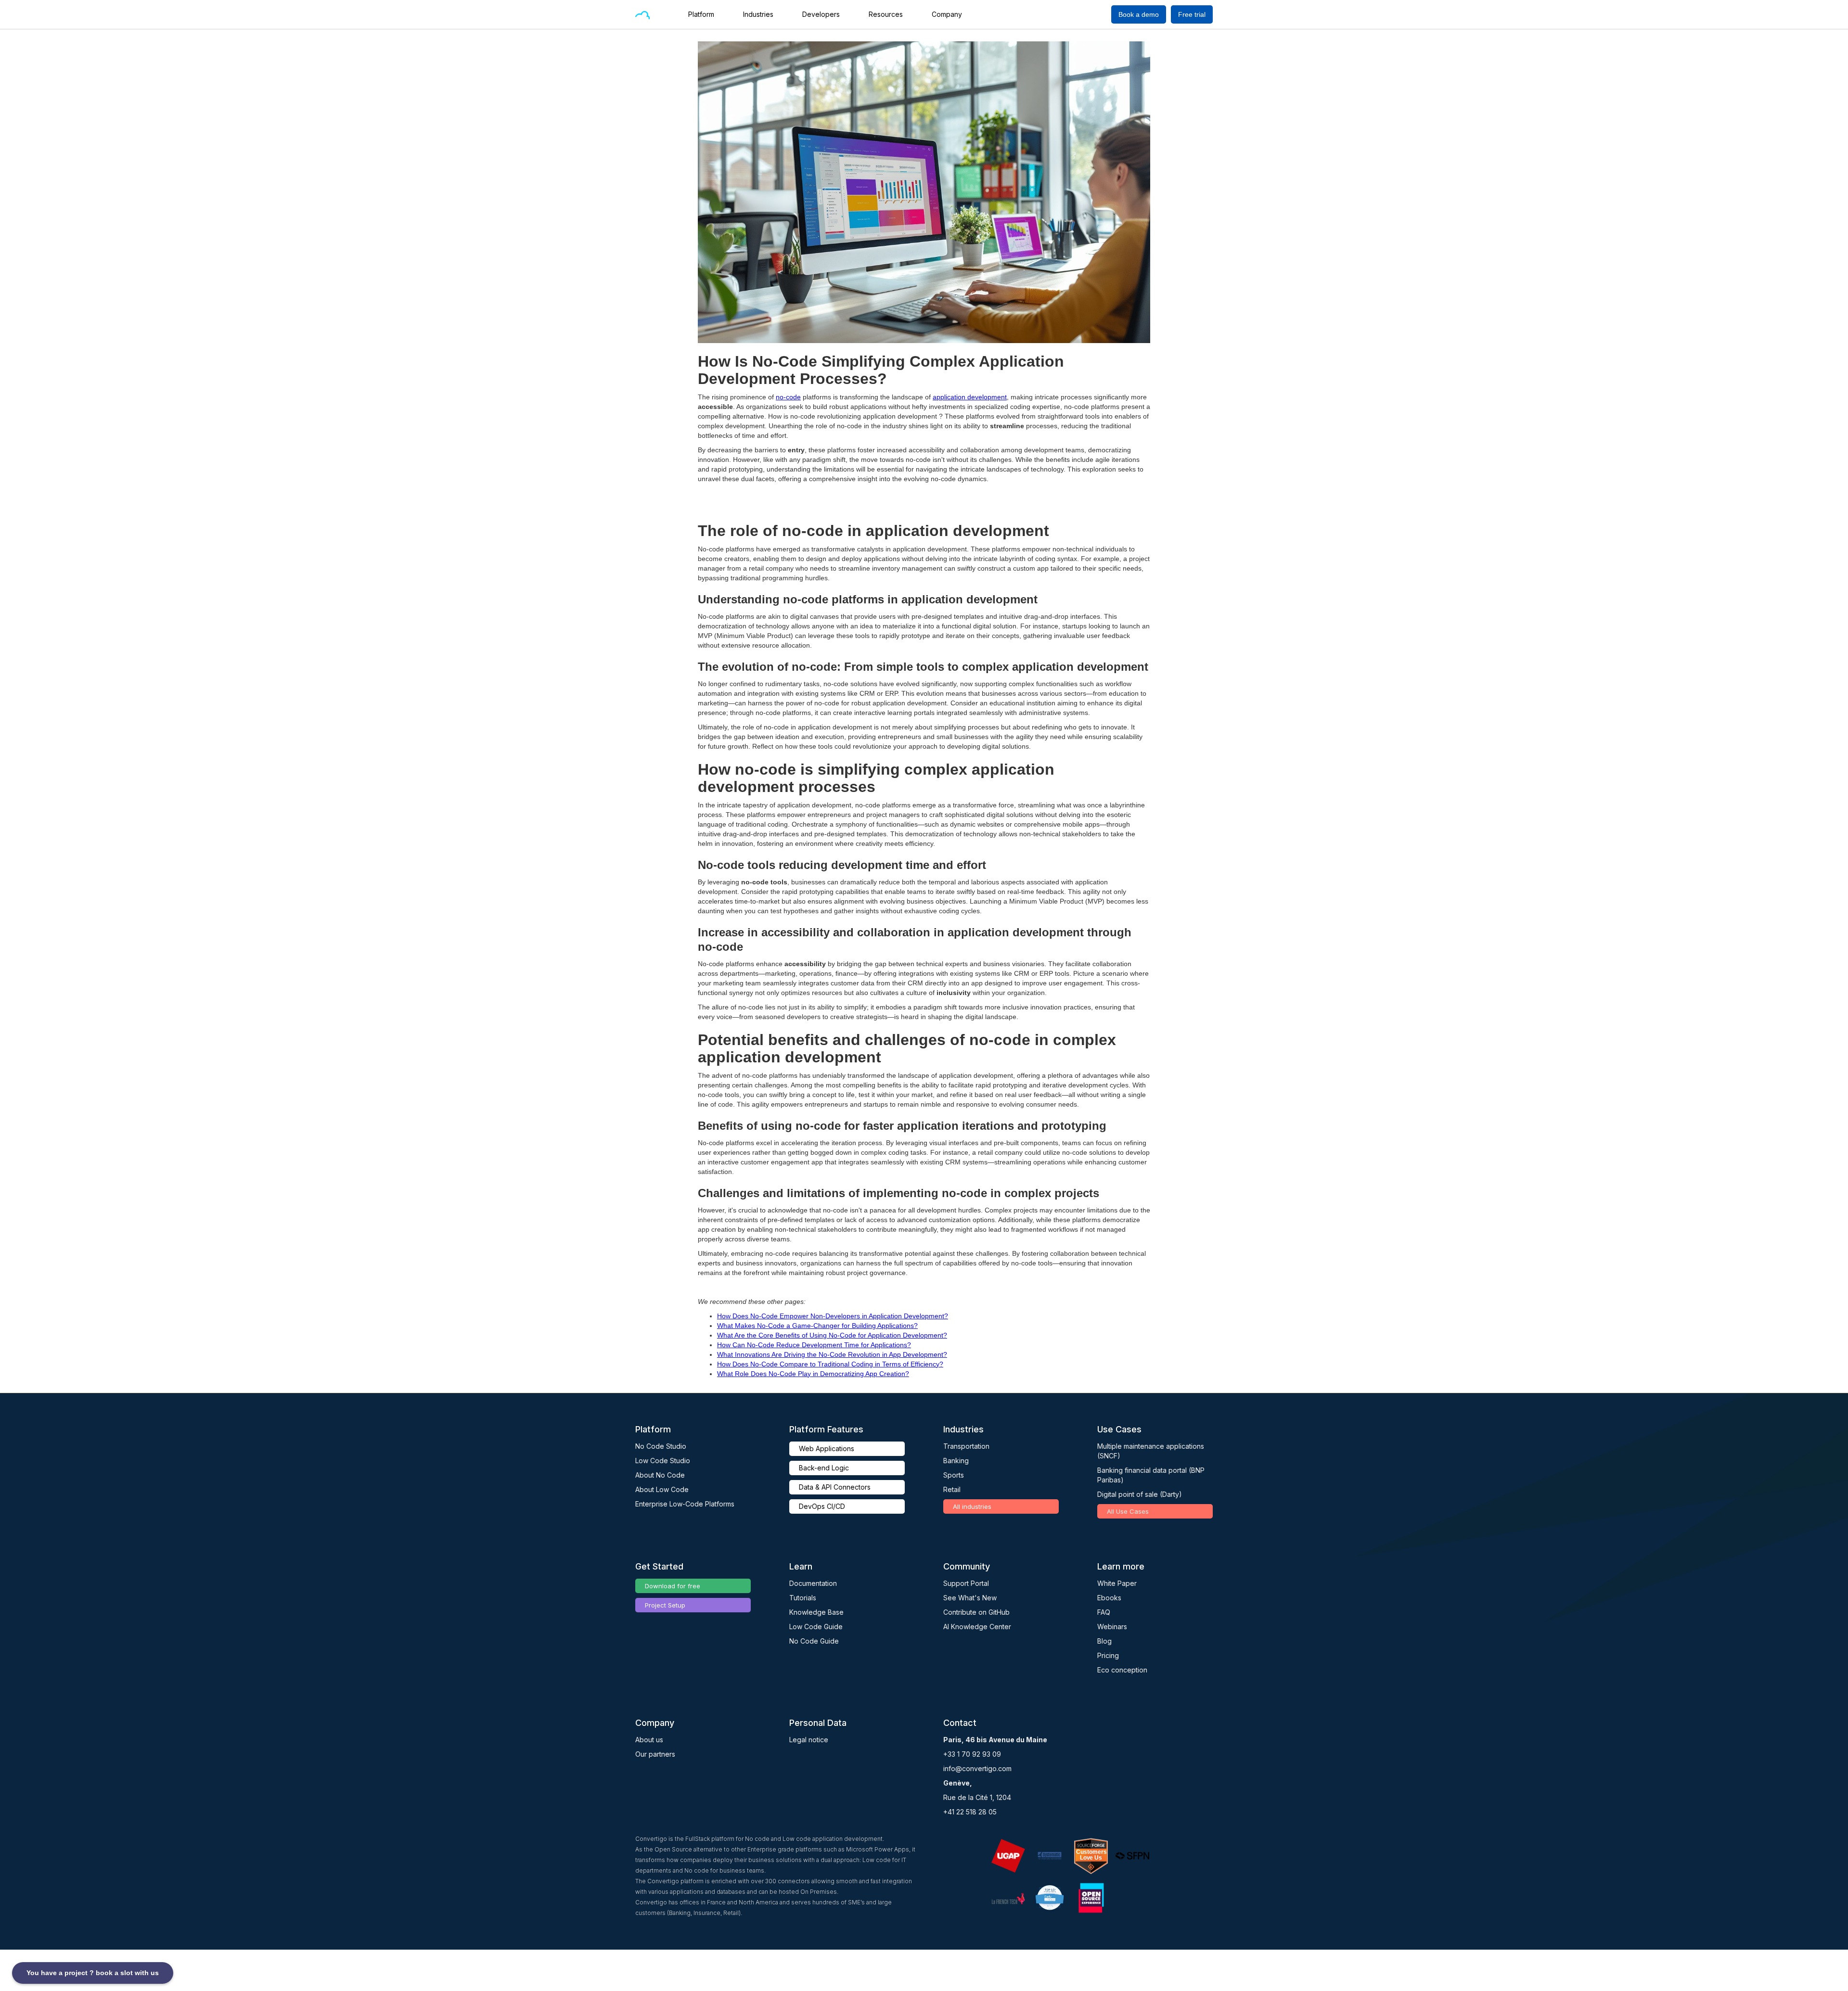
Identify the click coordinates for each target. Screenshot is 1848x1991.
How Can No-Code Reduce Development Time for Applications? (814, 1345)
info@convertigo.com (977, 1768)
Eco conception (1122, 1670)
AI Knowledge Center (977, 1627)
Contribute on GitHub (976, 1612)
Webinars (1112, 1627)
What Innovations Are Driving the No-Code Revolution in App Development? (832, 1354)
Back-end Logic (824, 1468)
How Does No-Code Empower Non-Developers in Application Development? (833, 1316)
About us (649, 1740)
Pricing (1108, 1655)
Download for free (673, 1586)
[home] (642, 14)
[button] (706, 14)
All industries (972, 1506)
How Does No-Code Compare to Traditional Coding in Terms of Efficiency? (830, 1364)
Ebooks (1109, 1598)
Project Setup (665, 1605)
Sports (954, 1475)
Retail (952, 1489)
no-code (788, 397)
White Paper (1117, 1583)
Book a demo (1139, 14)
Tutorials (803, 1598)
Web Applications (827, 1449)
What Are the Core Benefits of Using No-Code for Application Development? (832, 1335)
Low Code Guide (816, 1627)
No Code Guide (814, 1641)
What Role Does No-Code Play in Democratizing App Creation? (813, 1374)
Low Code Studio (663, 1461)
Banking (956, 1461)
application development (970, 397)
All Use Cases (1128, 1511)
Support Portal (966, 1583)
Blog (1104, 1641)
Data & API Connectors (835, 1487)
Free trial (1192, 14)
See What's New (970, 1598)
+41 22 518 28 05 (970, 1812)
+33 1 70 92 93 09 (972, 1754)
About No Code (660, 1475)
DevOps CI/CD (822, 1506)
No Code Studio (661, 1446)
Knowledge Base (816, 1612)
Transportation (966, 1446)
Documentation (813, 1583)
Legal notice (809, 1740)
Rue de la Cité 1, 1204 (977, 1797)
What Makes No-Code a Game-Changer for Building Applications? (817, 1326)
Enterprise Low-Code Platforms (685, 1504)
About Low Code (662, 1489)
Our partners (655, 1754)
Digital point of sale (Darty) (1140, 1494)
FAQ (1104, 1612)
